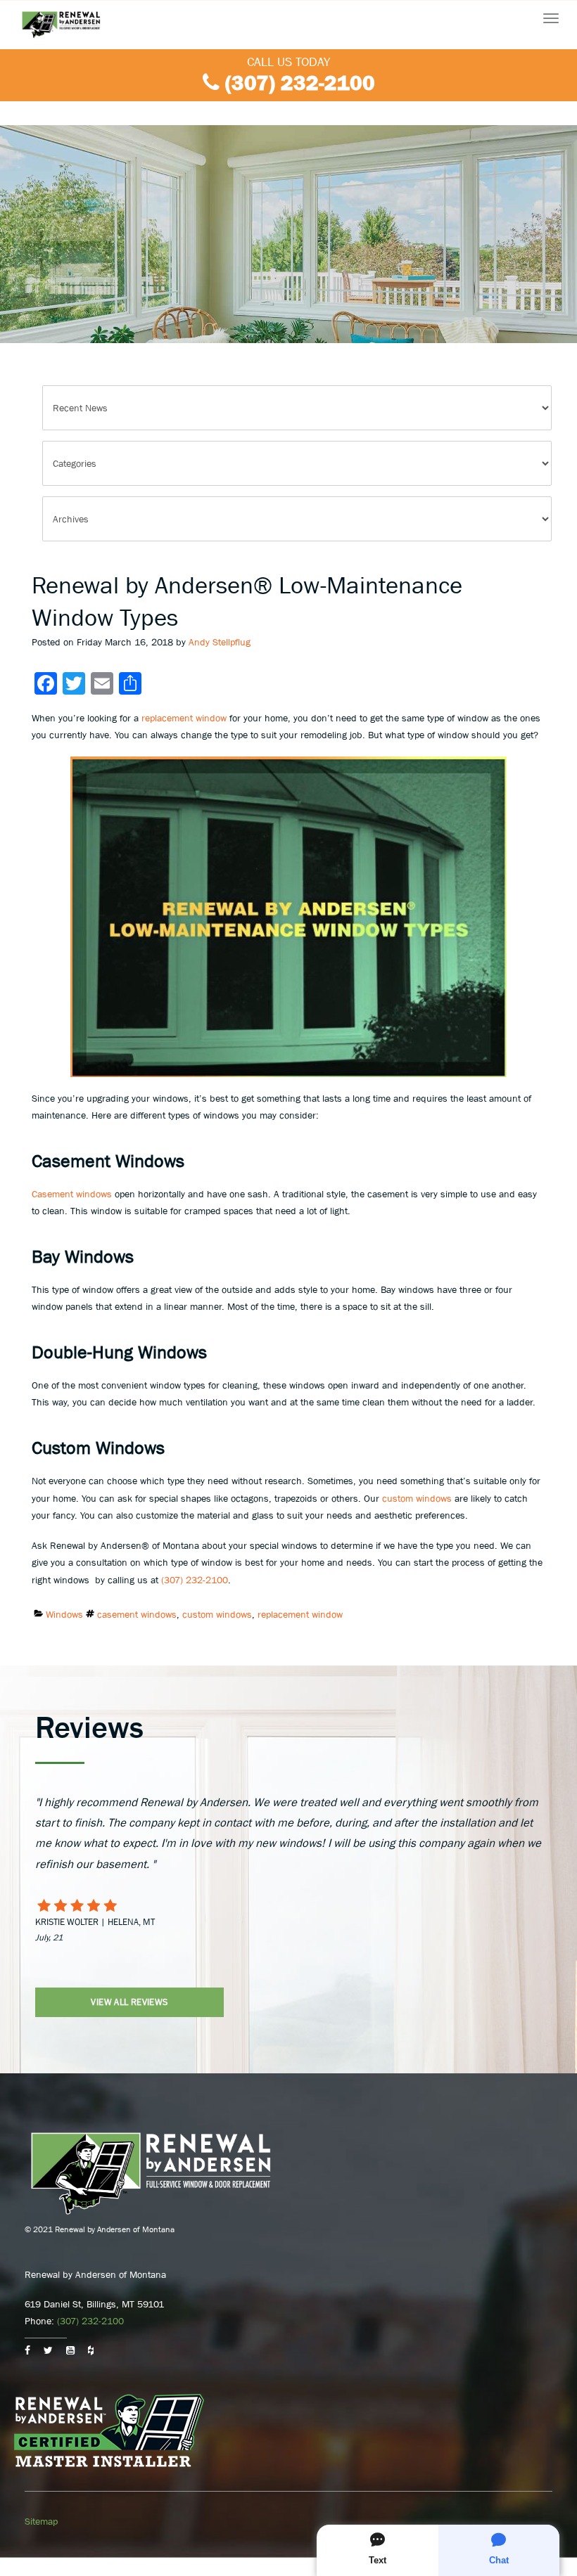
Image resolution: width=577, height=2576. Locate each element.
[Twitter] (48, 2350)
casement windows (137, 1614)
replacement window (184, 718)
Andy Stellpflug (220, 642)
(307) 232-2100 (300, 83)
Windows (64, 1614)
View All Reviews (129, 2002)
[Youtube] (70, 2350)
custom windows (417, 1498)
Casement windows (72, 1194)
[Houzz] (91, 2350)
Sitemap (41, 2521)
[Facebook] (27, 2350)
